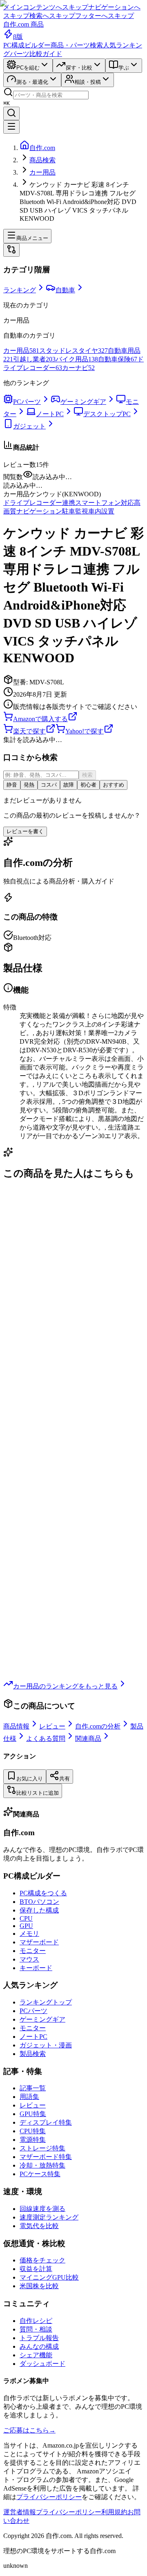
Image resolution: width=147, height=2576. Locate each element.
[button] (73, 486)
